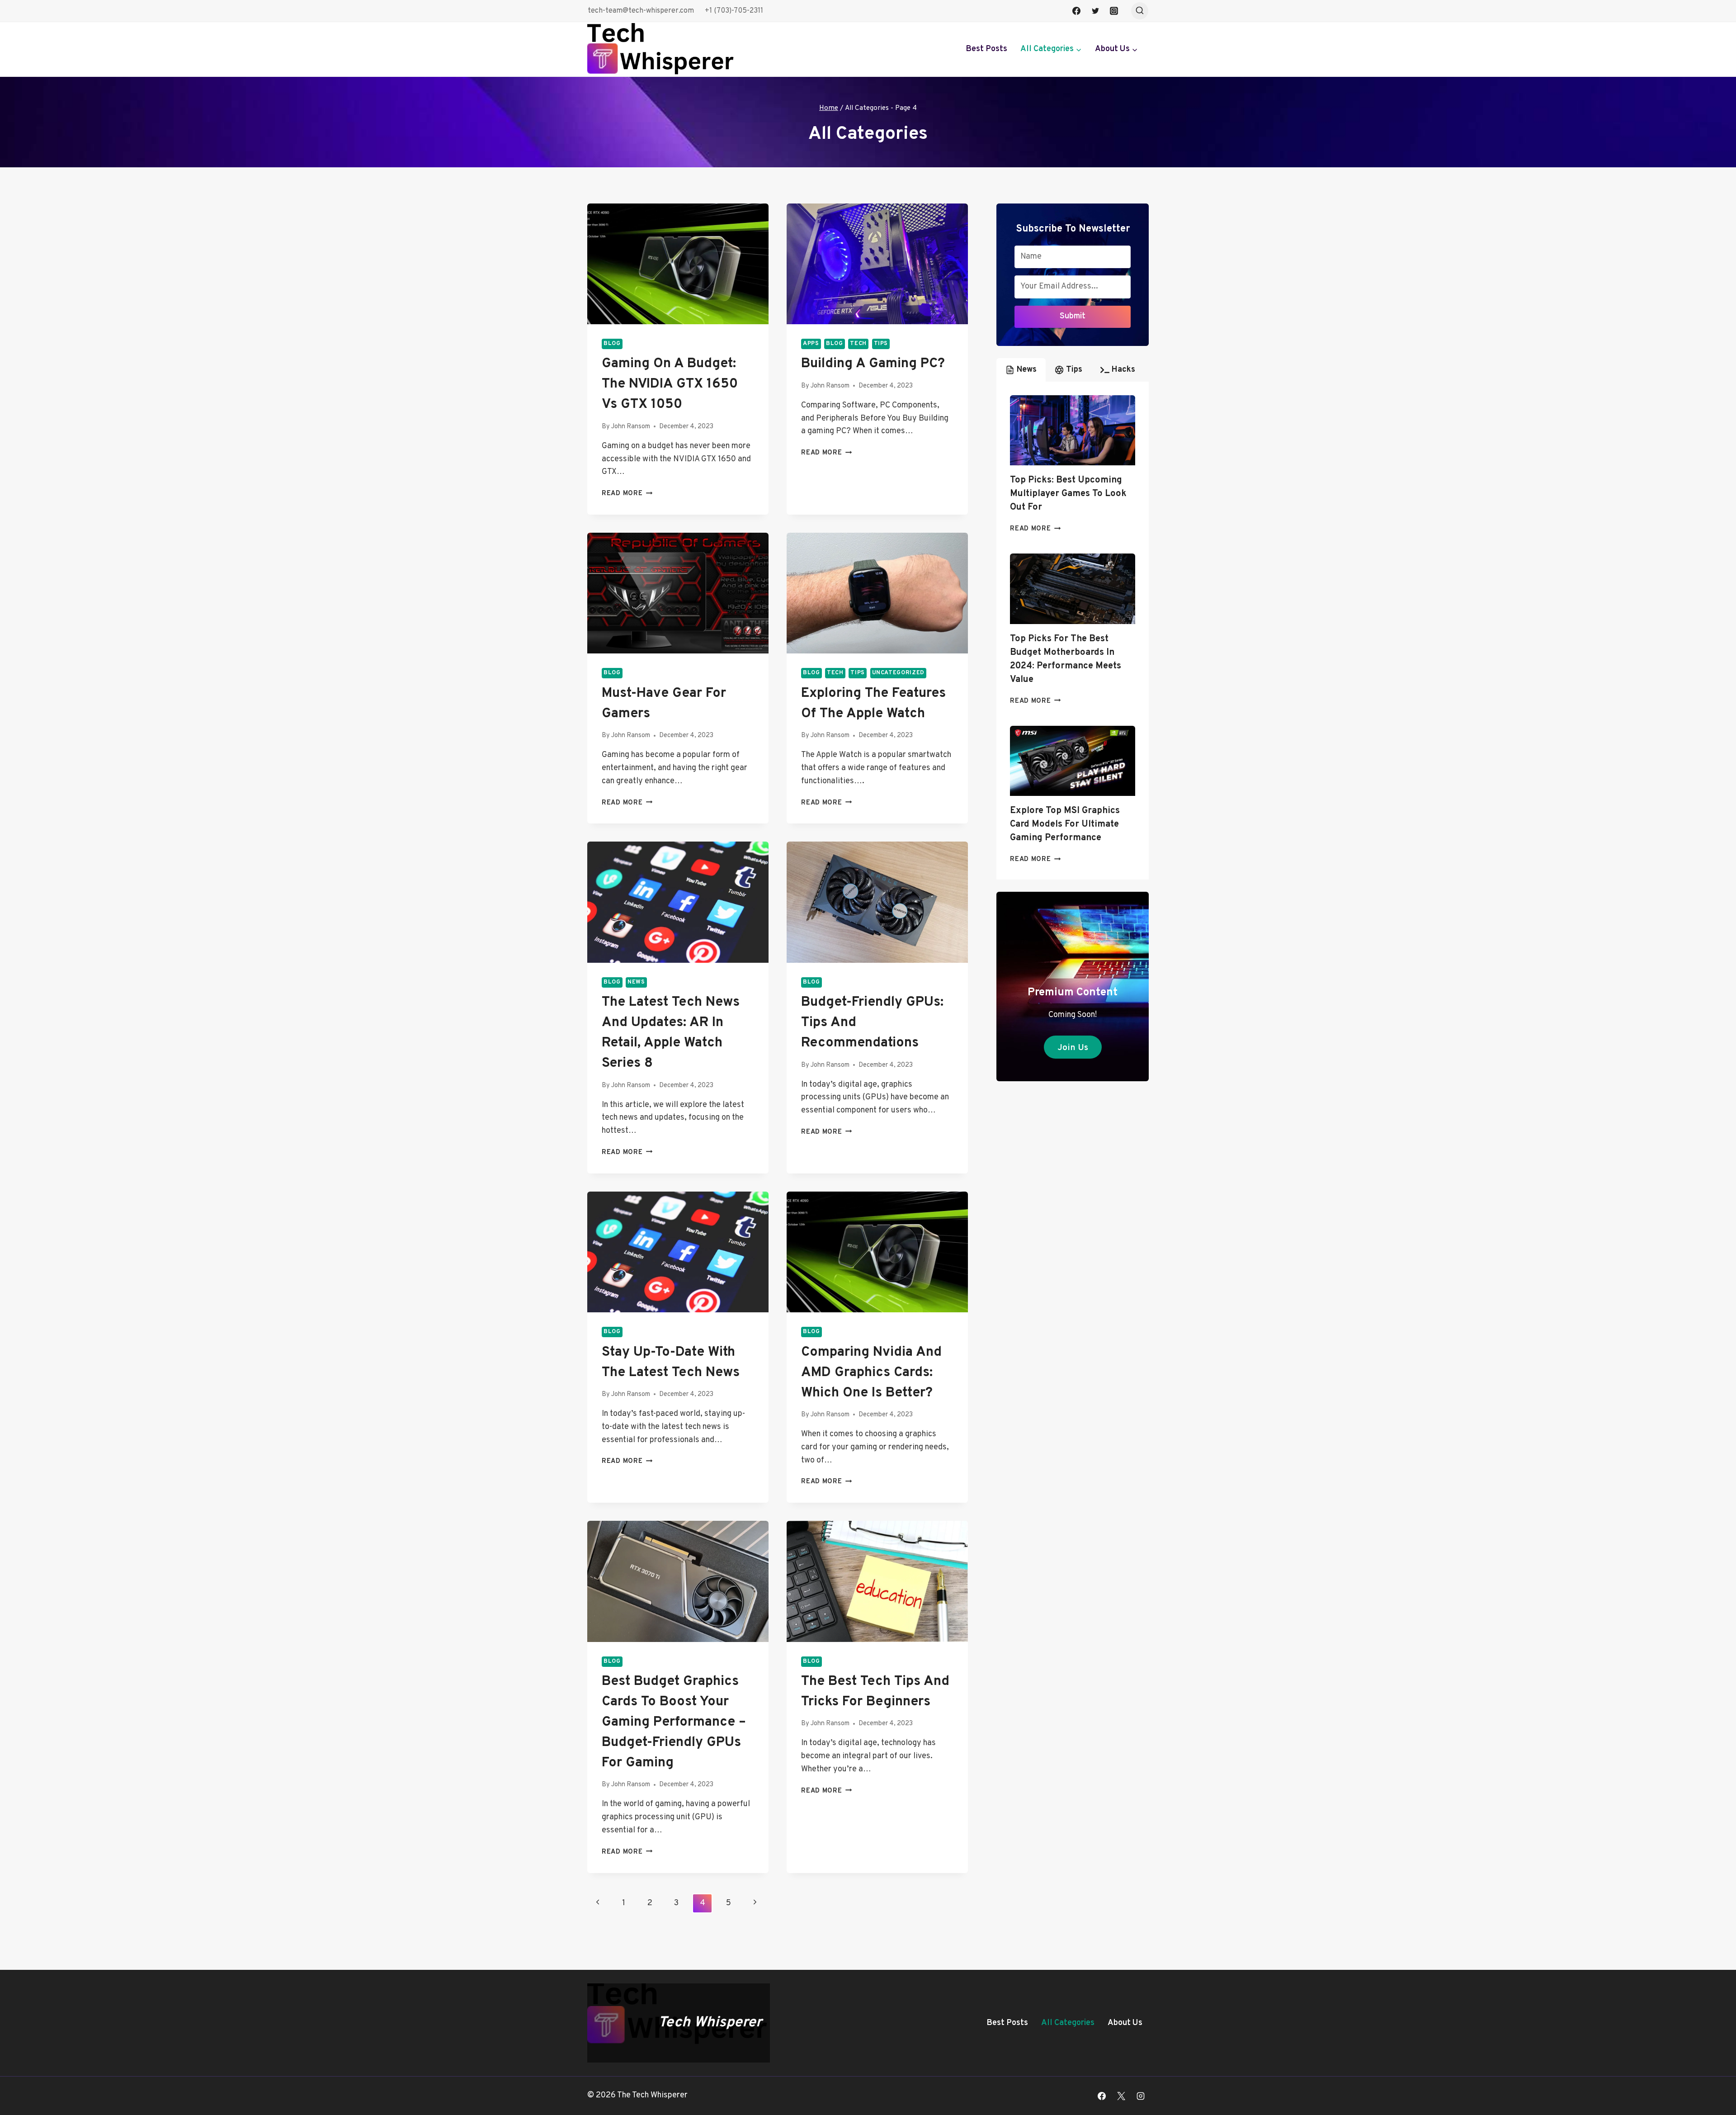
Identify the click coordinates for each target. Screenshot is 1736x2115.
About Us (1125, 2023)
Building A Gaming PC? (873, 364)
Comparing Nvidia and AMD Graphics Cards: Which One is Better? (871, 1373)
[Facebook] (1076, 11)
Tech (858, 344)
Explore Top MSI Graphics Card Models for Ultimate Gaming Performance (1065, 824)
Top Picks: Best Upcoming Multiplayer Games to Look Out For (1068, 494)
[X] (1121, 2096)
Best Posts (986, 49)
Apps (811, 344)
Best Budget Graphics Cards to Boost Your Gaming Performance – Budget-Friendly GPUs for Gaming (674, 1722)
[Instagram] (1114, 11)
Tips (881, 344)
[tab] (1021, 370)
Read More (627, 494)
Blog (612, 344)
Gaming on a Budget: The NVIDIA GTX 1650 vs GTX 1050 (670, 384)
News (636, 982)
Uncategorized (898, 673)
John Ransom (631, 427)
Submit (1073, 316)
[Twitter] (1095, 11)
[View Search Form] (1140, 11)
